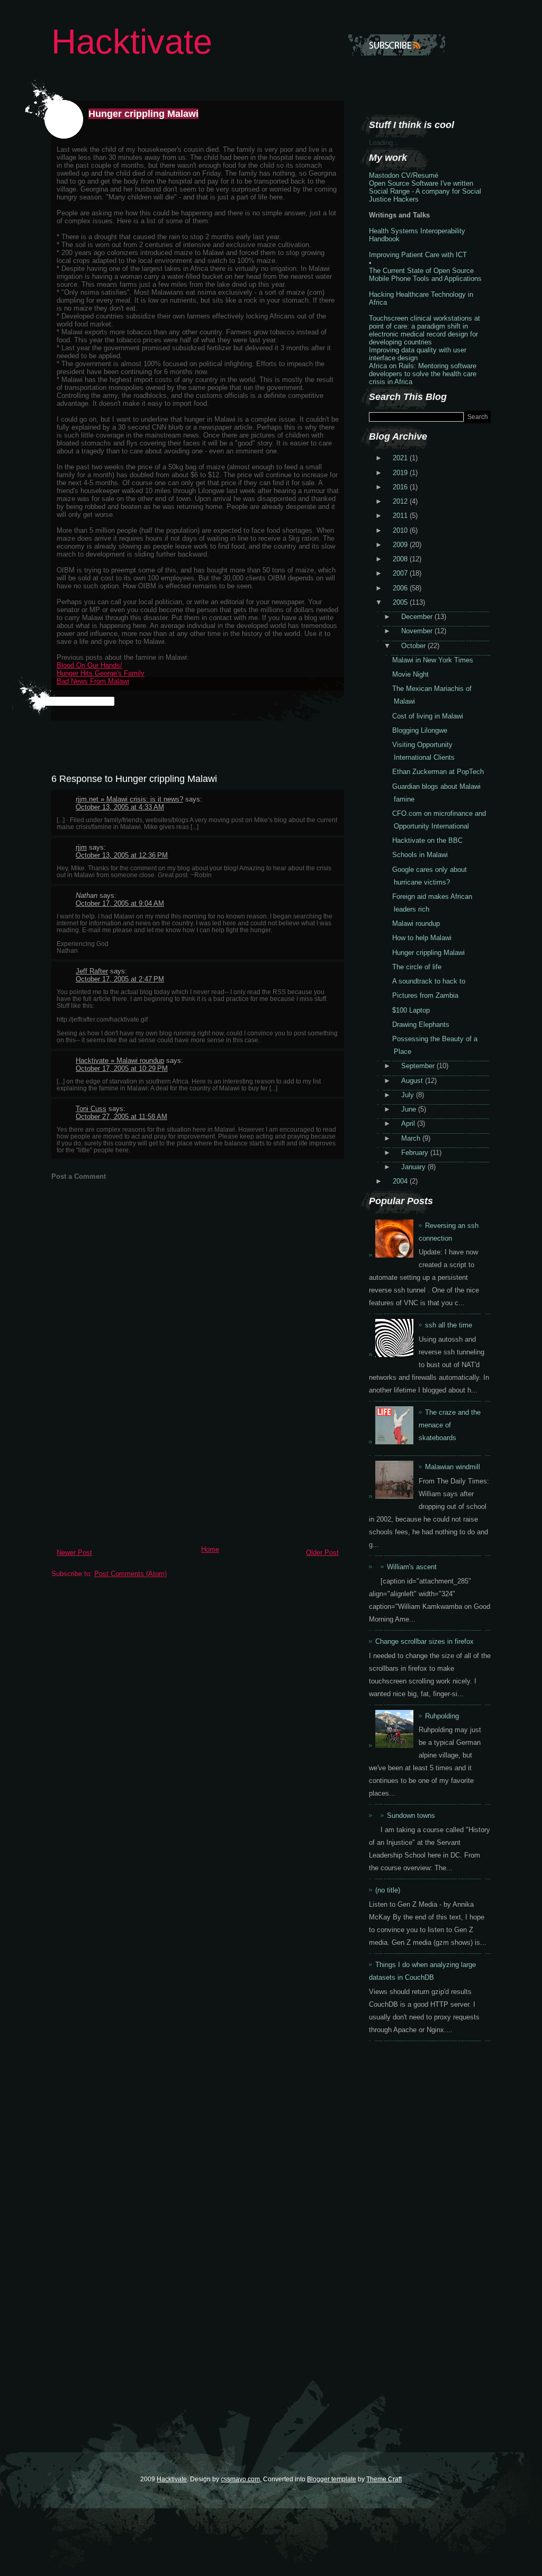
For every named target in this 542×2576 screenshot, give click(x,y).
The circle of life (417, 967)
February (416, 1153)
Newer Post (74, 1553)
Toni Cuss (91, 1109)
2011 (401, 516)
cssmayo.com (240, 2479)
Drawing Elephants (421, 1025)
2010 (401, 530)
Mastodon (384, 175)
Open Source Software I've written (421, 183)
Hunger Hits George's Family (101, 673)
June (410, 1109)
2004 (401, 1181)
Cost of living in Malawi (428, 716)
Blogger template (332, 2479)
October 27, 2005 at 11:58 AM (121, 1117)
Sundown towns (411, 1815)
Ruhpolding (442, 1716)
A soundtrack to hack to (429, 981)
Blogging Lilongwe (420, 730)
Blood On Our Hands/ (89, 665)
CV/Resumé (420, 175)
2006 (401, 588)
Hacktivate (132, 42)
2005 (401, 602)
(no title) (388, 1890)
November (418, 631)
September (419, 1066)
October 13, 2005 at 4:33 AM (120, 807)
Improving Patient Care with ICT (418, 255)
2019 (401, 473)
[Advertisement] (131, 1467)
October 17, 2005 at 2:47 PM (120, 979)
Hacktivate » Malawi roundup (120, 1061)
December (418, 617)
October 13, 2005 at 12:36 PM (122, 855)
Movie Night (410, 674)
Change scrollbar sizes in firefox (424, 1641)
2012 (401, 501)
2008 (401, 559)
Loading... (384, 143)
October (414, 646)
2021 (401, 458)
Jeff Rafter (92, 971)
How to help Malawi (422, 938)
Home (210, 1549)
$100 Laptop (411, 1010)
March (412, 1138)
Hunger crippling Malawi (143, 114)
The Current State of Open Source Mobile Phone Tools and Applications (425, 275)
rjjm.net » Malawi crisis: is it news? (129, 799)
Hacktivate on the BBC (427, 840)
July (409, 1095)
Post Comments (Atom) (130, 1574)
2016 (401, 487)
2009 (401, 545)
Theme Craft (384, 2479)
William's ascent (412, 1567)
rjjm (81, 847)
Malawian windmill (453, 1467)
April (409, 1123)
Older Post (322, 1553)
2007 (401, 573)
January (414, 1167)
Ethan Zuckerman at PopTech (438, 772)
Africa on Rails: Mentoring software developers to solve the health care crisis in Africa (423, 374)
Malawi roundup (416, 923)
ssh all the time (449, 1325)
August (413, 1081)
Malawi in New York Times (433, 660)
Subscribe (396, 45)
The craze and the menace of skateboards (450, 1425)
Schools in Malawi (420, 855)
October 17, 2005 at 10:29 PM (122, 1068)
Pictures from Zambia (425, 995)
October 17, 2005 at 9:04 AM (120, 903)
